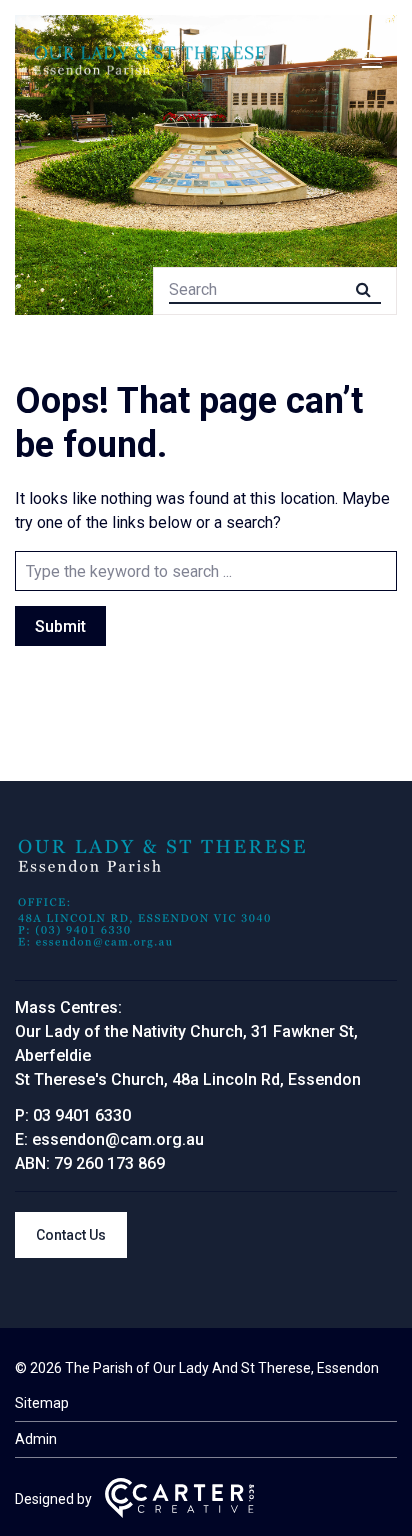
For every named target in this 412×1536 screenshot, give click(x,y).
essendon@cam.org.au (118, 1139)
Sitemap (42, 1403)
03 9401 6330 (82, 1115)
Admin (36, 1439)
